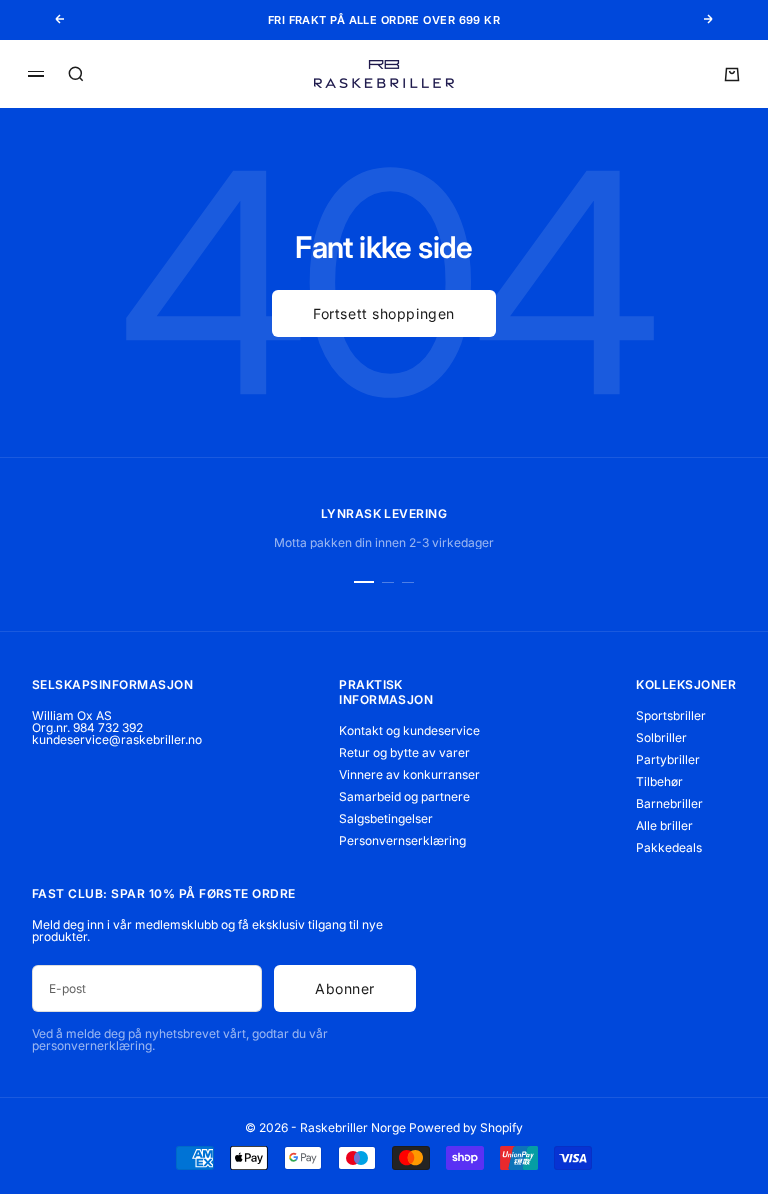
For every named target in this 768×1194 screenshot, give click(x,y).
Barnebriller (669, 803)
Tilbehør (659, 781)
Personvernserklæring (402, 840)
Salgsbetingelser (386, 818)
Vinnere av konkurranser (409, 774)
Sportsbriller (671, 715)
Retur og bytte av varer (404, 752)
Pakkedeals (669, 847)
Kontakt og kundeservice (409, 730)
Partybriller (668, 759)
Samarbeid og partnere (404, 796)
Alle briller (664, 825)
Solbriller (661, 737)
